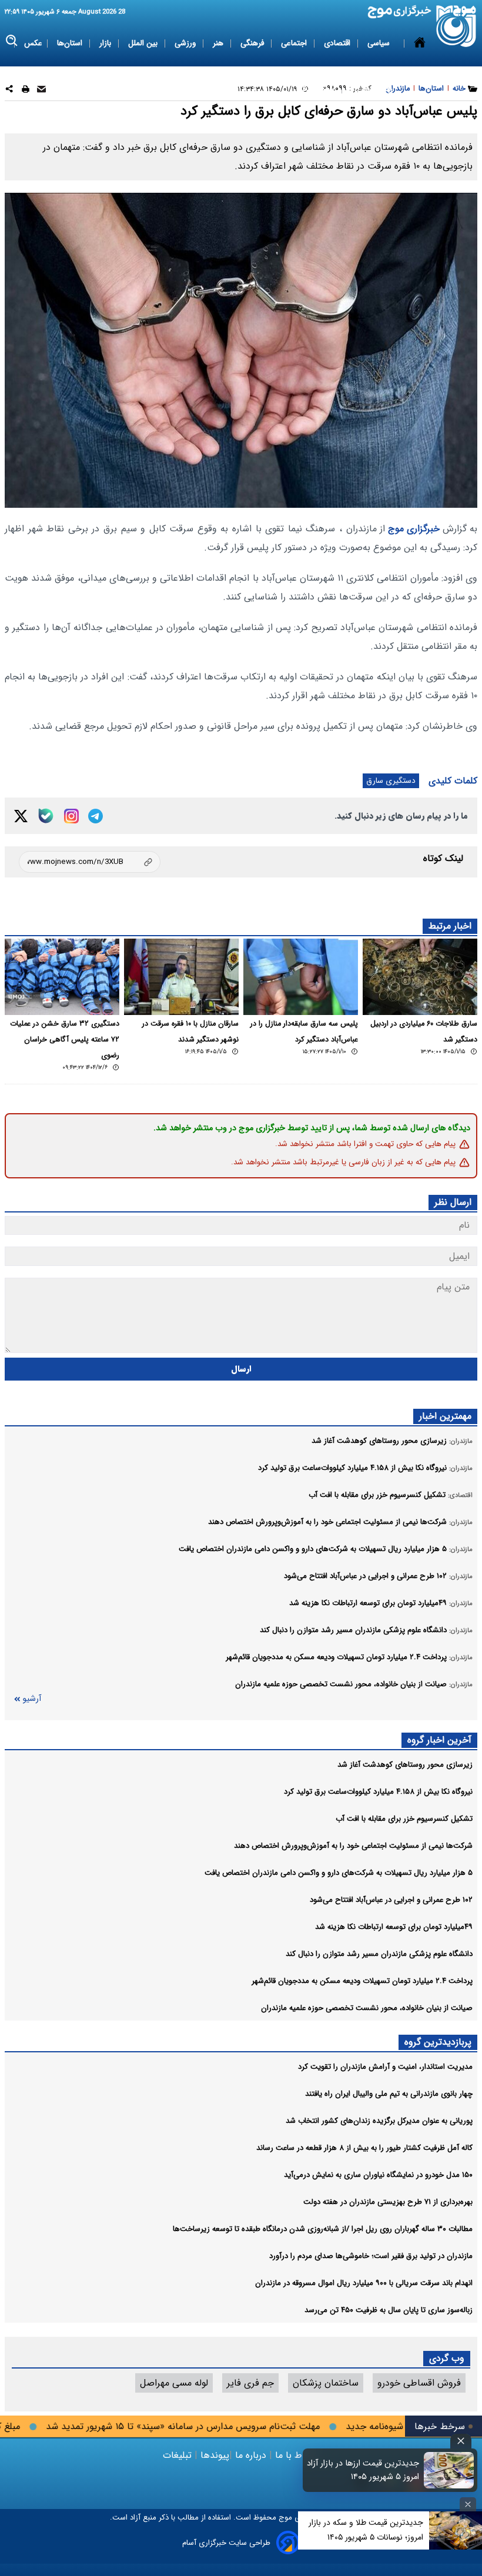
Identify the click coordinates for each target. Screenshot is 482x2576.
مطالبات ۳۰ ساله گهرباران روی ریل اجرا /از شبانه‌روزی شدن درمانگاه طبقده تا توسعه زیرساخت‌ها (323, 2229)
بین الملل (144, 43)
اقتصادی (338, 43)
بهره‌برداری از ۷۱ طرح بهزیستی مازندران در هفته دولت (388, 2202)
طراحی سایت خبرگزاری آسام (226, 2543)
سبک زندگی (317, 89)
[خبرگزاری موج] (456, 26)
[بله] (46, 816)
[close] (461, 2441)
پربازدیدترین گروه (438, 2042)
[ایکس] (21, 816)
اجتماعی (295, 43)
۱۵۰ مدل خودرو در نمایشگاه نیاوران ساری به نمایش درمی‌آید (378, 2175)
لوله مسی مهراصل (174, 2383)
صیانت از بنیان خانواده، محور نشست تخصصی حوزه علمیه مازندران (367, 2008)
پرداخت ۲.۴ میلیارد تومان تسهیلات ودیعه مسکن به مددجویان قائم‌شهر (362, 1981)
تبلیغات (179, 2455)
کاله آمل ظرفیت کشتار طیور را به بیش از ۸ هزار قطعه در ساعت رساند (364, 2148)
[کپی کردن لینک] (90, 862)
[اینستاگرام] (71, 816)
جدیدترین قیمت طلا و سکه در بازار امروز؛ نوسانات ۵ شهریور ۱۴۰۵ (366, 2530)
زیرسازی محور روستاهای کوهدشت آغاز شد (405, 1765)
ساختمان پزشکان (326, 2383)
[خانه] (420, 66)
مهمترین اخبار (445, 1416)
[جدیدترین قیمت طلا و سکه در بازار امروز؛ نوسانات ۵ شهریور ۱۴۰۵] (456, 2530)
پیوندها (213, 2455)
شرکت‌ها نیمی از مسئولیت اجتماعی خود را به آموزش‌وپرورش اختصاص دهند (353, 1846)
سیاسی (380, 43)
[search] (12, 41)
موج (284, 2518)
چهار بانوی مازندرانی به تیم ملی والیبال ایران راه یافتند (389, 2094)
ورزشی (186, 43)
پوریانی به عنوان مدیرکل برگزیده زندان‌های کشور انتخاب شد (379, 2121)
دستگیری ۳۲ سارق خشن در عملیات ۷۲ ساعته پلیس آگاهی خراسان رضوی (65, 1040)
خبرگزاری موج (412, 529)
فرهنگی (253, 43)
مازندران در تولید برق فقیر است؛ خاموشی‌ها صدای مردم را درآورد (371, 2256)
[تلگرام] (96, 816)
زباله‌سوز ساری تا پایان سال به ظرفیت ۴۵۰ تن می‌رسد (389, 2310)
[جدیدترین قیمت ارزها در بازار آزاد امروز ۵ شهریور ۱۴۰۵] (449, 2470)
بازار (106, 43)
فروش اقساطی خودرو (419, 2383)
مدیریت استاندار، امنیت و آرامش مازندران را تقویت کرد (385, 2067)
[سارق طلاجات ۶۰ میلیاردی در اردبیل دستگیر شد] (420, 977)
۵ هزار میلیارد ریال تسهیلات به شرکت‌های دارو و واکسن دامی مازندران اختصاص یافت (339, 1873)
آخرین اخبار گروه (439, 1740)
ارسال (241, 1369)
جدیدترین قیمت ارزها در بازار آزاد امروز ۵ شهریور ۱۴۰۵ (363, 2470)
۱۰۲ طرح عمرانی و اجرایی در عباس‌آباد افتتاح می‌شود (391, 1900)
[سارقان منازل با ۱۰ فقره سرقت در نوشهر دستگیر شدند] (181, 977)
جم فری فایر (250, 2383)
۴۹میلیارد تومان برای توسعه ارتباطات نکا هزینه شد (394, 1927)
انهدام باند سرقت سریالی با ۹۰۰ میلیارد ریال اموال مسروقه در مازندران (364, 2283)
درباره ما (251, 2455)
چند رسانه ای (372, 89)
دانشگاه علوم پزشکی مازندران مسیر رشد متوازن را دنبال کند (379, 1954)
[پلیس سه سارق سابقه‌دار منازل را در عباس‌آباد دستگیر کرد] (301, 977)
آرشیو (32, 1699)
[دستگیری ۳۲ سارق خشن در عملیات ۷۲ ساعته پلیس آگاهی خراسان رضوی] (62, 977)
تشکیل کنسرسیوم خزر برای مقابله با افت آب (404, 1819)
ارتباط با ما (296, 2455)
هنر (219, 43)
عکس (33, 43)
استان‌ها (71, 43)
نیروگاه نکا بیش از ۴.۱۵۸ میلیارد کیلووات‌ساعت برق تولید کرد (378, 1792)
